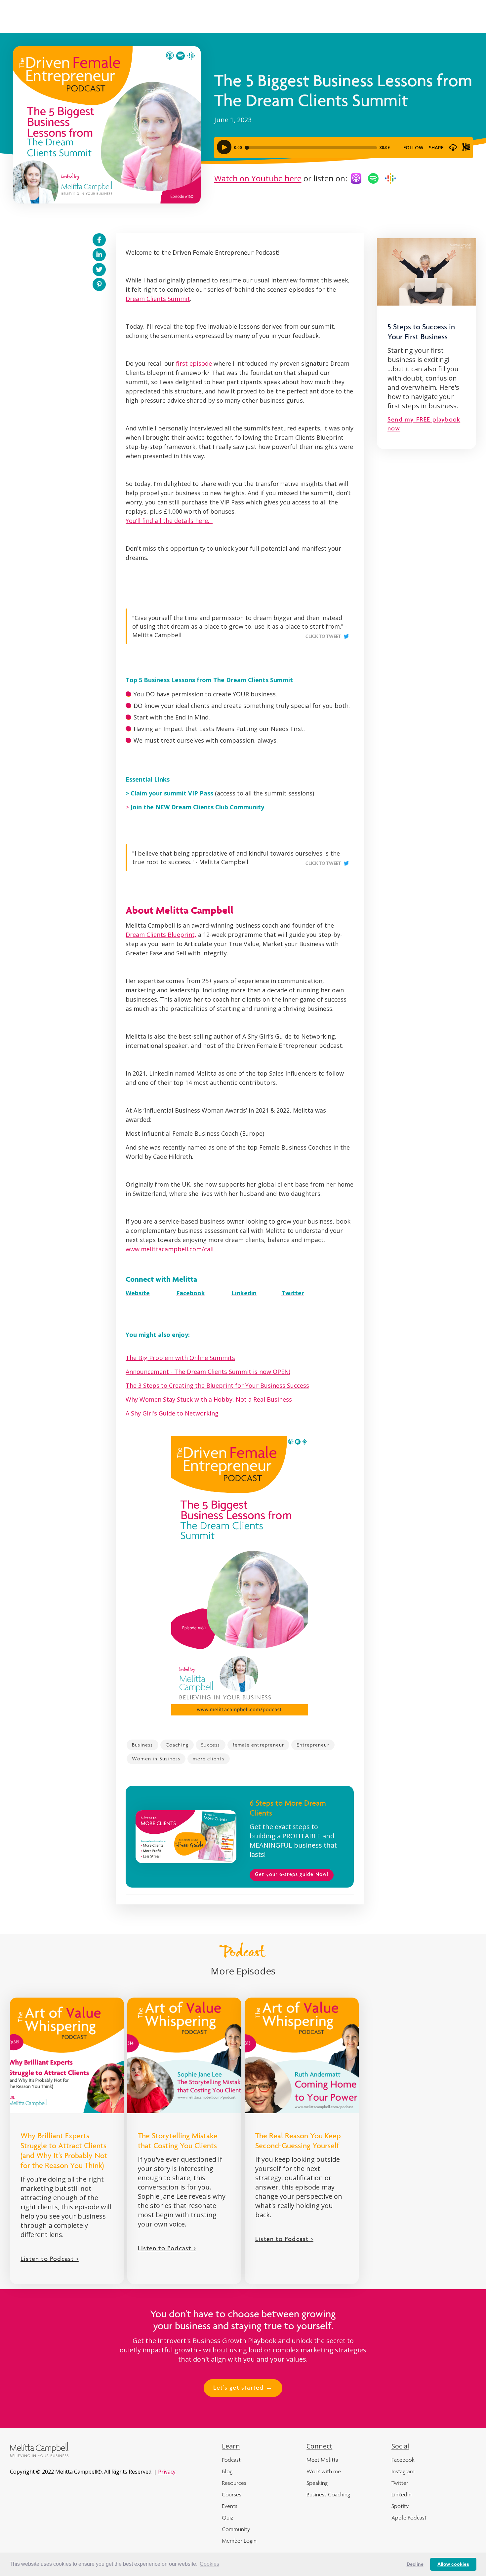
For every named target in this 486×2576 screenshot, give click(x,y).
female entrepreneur (259, 1745)
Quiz (227, 2518)
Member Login (239, 2541)
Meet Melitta (322, 2460)
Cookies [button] (209, 2564)
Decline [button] (415, 2564)
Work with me (324, 2471)
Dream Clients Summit (158, 299)
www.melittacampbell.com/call (171, 1249)
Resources (234, 2483)
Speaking (317, 2483)
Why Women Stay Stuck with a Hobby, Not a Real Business (209, 1399)
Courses (232, 2494)
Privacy (167, 2472)
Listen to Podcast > (50, 2260)
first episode (194, 363)
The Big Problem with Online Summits (180, 1358)
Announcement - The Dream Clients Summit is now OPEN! (208, 1372)
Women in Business (156, 1759)
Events (230, 2506)
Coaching (177, 1745)
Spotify (400, 2506)
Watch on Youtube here (258, 178)
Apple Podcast (409, 2518)
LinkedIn (402, 2494)
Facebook (403, 2460)
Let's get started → (243, 2388)
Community (236, 2529)
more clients (208, 1759)
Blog (227, 2471)
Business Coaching (328, 2494)
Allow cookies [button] (453, 2564)
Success (210, 1745)
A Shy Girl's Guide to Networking (172, 1413)
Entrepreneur (313, 1745)
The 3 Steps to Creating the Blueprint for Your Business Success (217, 1385)
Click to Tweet (323, 637)
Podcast (231, 2460)
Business (142, 1745)
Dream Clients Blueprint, (161, 935)
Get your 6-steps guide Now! (292, 1875)
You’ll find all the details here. (169, 521)
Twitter (400, 2483)
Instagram (403, 2471)
